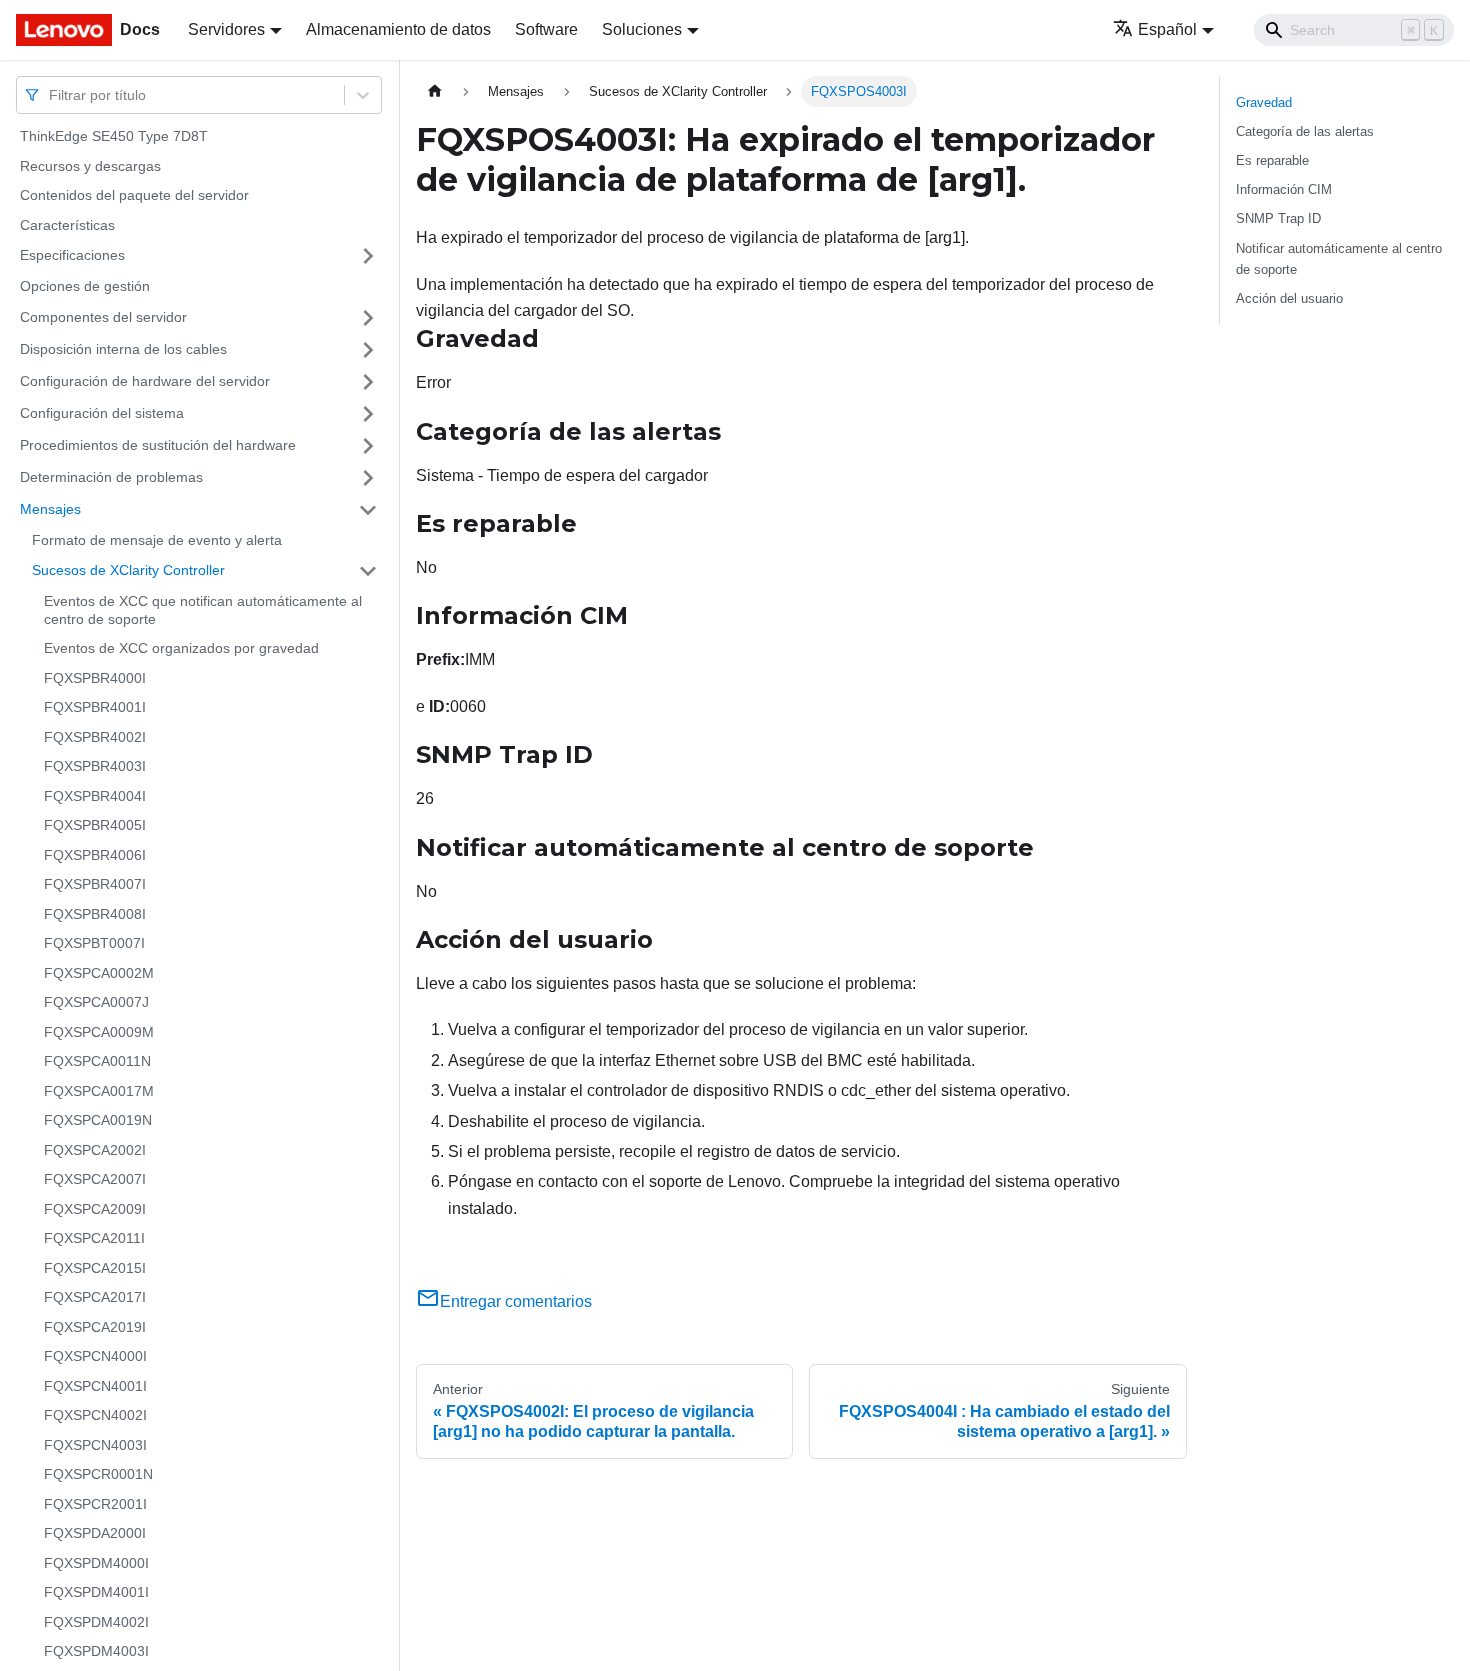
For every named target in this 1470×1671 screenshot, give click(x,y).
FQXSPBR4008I (95, 914)
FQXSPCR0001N (98, 1474)
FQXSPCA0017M (99, 1091)
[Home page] (435, 91)
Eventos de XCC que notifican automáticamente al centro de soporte (203, 610)
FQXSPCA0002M (99, 973)
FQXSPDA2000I (95, 1533)
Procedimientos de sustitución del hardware (158, 445)
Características (67, 225)
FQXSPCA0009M (99, 1032)
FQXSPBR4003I (95, 766)
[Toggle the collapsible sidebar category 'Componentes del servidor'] (368, 318)
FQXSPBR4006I (95, 855)
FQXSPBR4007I (95, 884)
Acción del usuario (1289, 298)
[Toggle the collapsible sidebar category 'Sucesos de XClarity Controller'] (368, 571)
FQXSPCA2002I (95, 1150)
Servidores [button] (226, 29)
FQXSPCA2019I (95, 1327)
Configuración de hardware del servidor (145, 381)
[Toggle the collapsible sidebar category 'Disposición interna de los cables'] (368, 350)
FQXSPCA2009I (95, 1209)
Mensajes (50, 509)
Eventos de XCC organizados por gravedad (181, 648)
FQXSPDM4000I (96, 1563)
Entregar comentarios (516, 1301)
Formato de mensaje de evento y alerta (157, 540)
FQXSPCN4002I (95, 1415)
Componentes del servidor (103, 317)
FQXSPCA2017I (95, 1297)
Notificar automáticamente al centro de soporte (1339, 259)
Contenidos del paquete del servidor (134, 195)
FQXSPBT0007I (94, 943)
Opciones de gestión (85, 286)
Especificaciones (72, 255)
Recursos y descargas (90, 166)
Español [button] (1167, 29)
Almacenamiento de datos (398, 29)
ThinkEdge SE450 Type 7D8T (114, 136)
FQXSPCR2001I (95, 1504)
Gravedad (1264, 102)
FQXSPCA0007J (96, 1002)
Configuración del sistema (102, 413)
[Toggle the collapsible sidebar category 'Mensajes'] (368, 510)
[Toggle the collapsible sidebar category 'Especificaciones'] (368, 256)
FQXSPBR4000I (95, 678)
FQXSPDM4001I (96, 1592)
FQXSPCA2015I (95, 1268)
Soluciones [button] (642, 29)
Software (546, 29)
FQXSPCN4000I (95, 1356)
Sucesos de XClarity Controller (128, 570)
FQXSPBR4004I (95, 796)
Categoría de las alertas (1305, 131)
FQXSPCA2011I (94, 1238)
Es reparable (1272, 160)
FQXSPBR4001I (95, 707)
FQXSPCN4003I (95, 1445)
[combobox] (51, 94)
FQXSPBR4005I (95, 825)
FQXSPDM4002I (96, 1622)
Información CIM (1284, 189)
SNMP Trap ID (1278, 218)
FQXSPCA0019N (98, 1120)
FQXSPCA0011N (97, 1061)
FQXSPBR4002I (95, 737)
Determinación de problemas (111, 477)
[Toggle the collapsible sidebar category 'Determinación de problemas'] (368, 478)
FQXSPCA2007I (95, 1179)
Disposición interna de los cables (123, 349)
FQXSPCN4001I (95, 1386)
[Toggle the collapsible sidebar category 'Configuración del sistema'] (368, 414)
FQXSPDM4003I (96, 1651)
